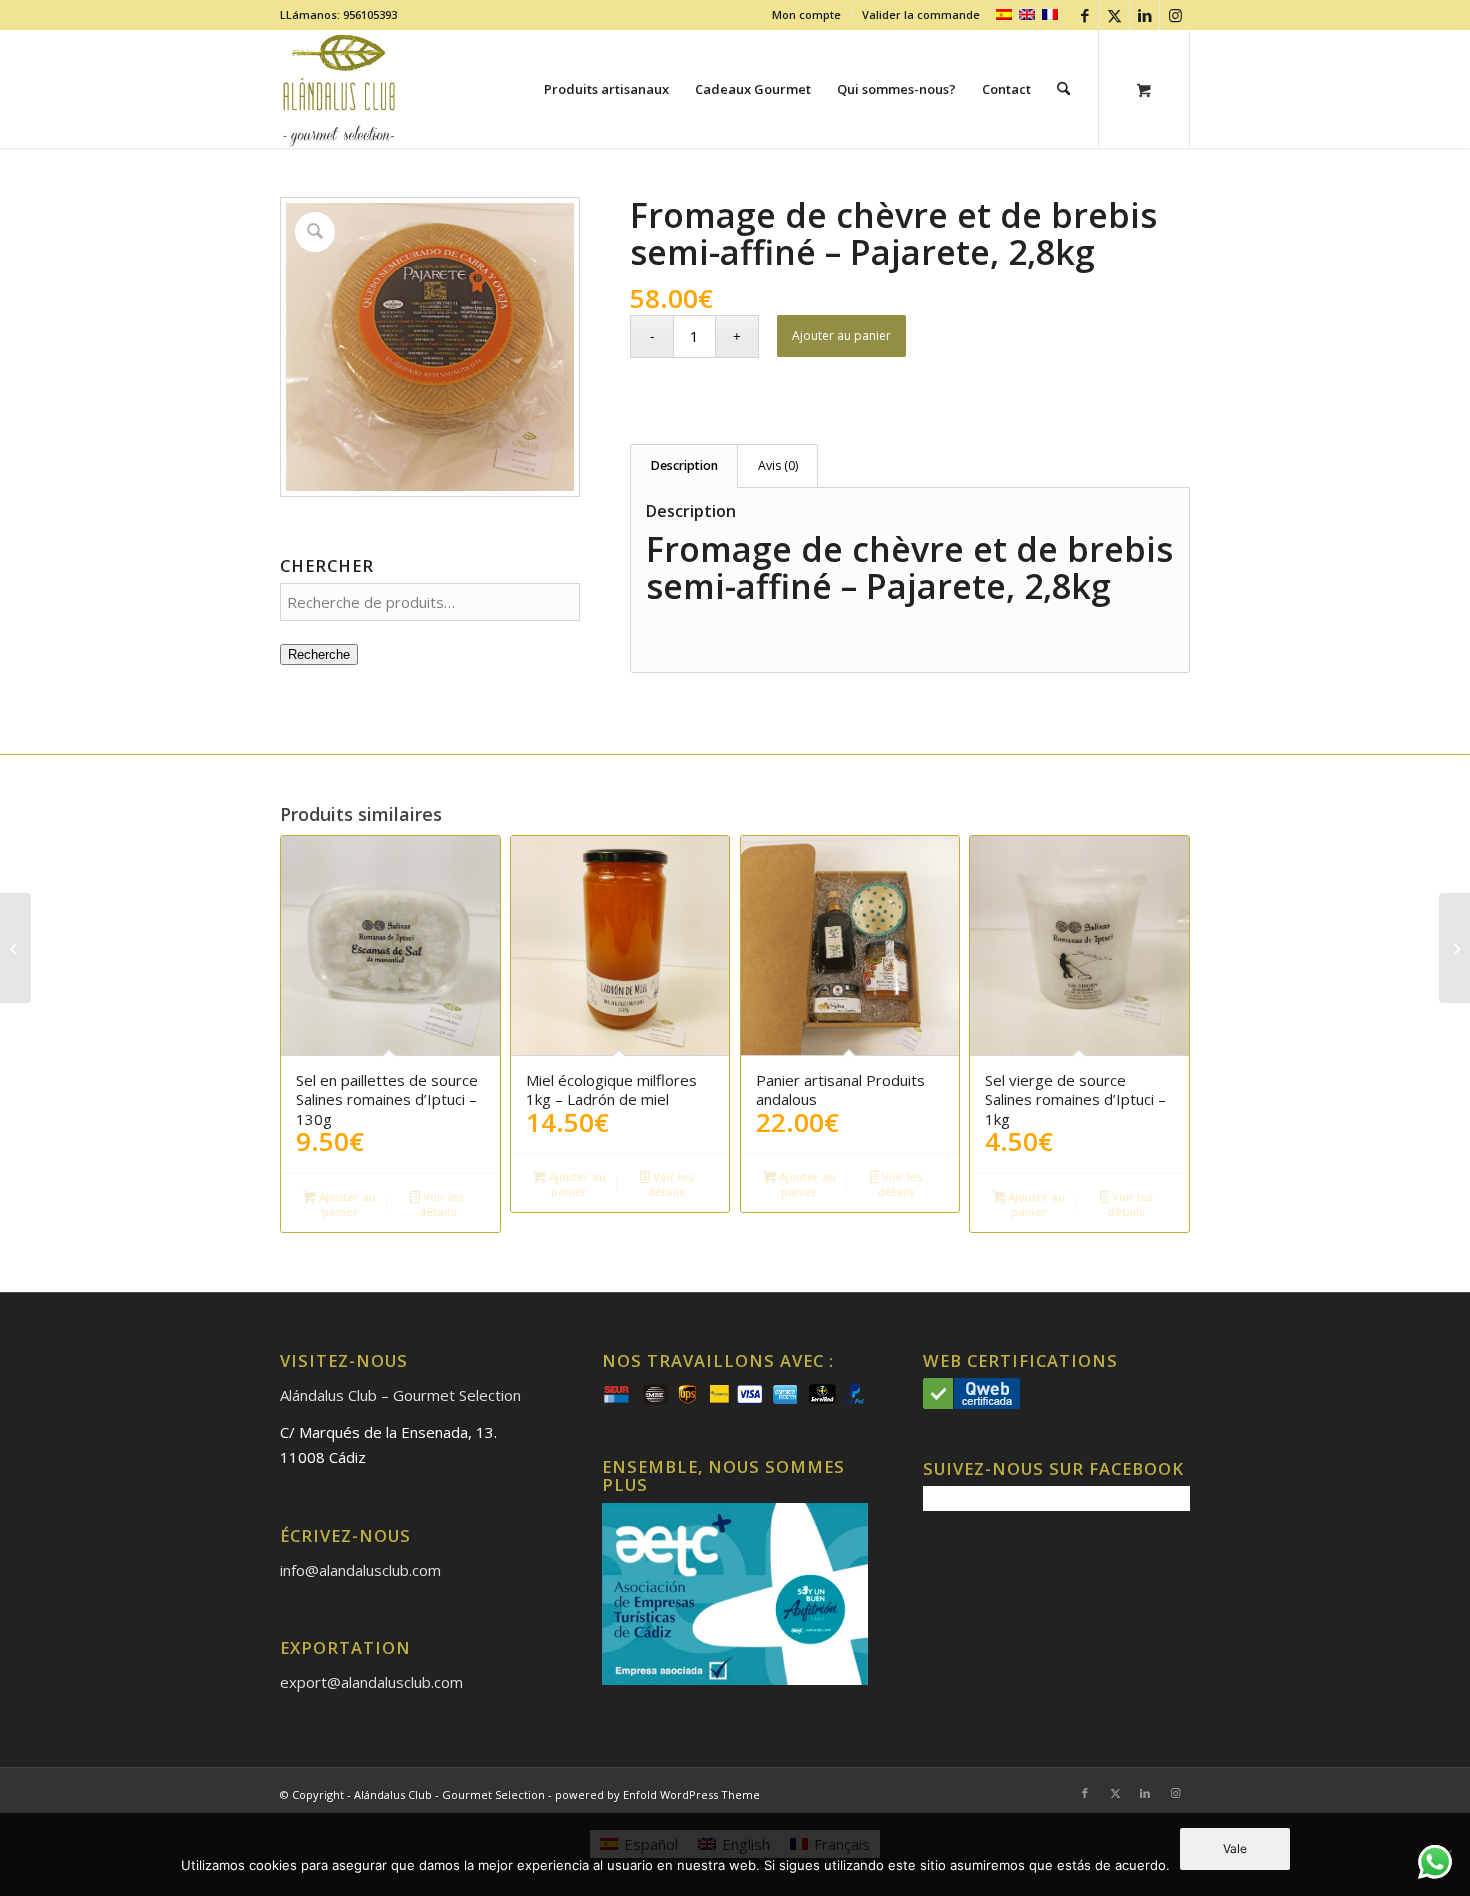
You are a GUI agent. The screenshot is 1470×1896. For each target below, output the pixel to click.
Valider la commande (921, 14)
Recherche (319, 654)
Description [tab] (684, 465)
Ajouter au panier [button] (346, 1204)
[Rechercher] (1063, 89)
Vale (1235, 1848)
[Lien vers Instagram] (1175, 15)
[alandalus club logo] (339, 89)
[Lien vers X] (1114, 15)
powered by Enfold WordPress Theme (657, 1794)
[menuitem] (807, 15)
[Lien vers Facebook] (1084, 15)
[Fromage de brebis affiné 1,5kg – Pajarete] (15, 948)
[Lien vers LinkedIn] (1144, 15)
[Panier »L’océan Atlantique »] (1454, 948)
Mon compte (806, 14)
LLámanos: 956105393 (338, 14)
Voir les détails (441, 1204)
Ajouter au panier (841, 335)
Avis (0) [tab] (778, 465)
